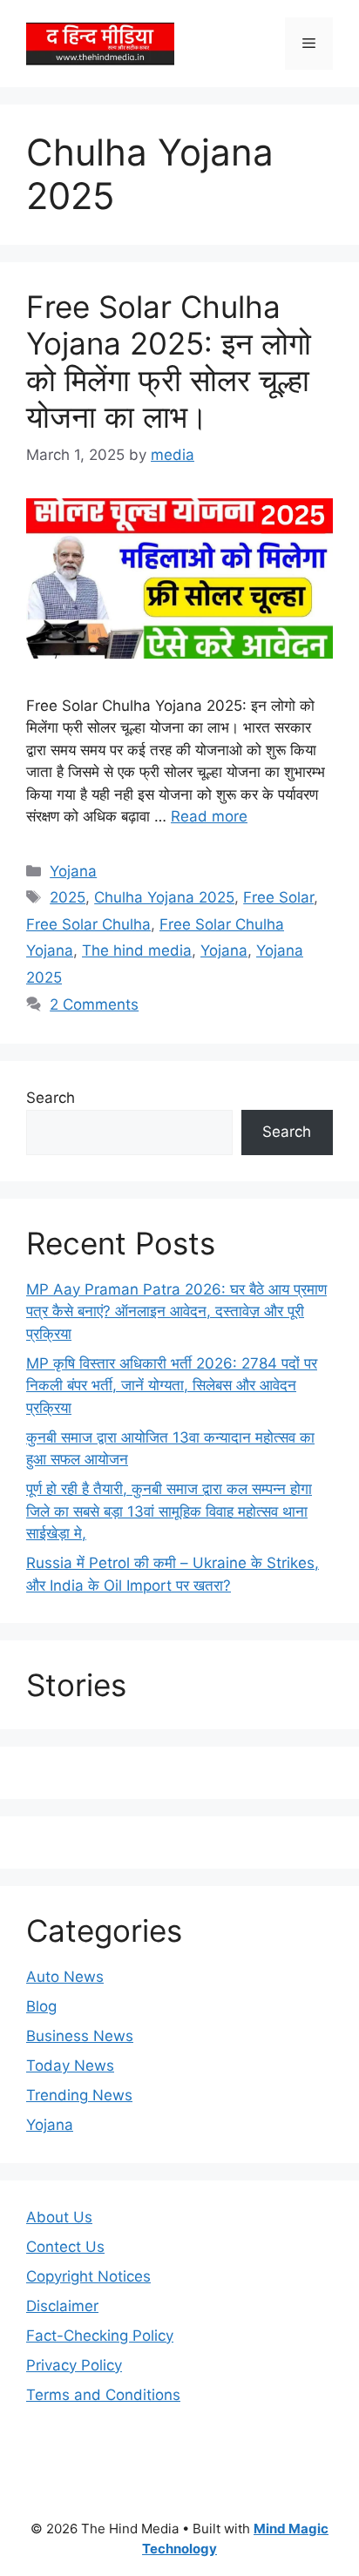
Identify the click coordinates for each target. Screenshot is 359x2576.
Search (51, 1098)
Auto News (65, 1977)
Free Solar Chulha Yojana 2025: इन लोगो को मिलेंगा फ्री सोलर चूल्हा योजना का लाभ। (169, 362)
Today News (70, 2066)
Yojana (73, 871)
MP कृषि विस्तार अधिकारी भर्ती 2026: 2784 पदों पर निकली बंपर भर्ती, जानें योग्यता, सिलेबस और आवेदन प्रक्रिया (172, 1386)
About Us (59, 2217)
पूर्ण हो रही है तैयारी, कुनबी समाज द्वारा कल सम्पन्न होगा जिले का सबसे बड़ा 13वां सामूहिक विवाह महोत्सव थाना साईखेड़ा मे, (169, 1511)
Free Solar (278, 897)
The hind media (137, 950)
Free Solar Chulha (88, 924)
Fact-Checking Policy (100, 2336)
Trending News (79, 2095)
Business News (80, 2036)
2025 (68, 897)
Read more (209, 816)
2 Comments (94, 1004)
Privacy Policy (74, 2365)
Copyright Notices (88, 2276)
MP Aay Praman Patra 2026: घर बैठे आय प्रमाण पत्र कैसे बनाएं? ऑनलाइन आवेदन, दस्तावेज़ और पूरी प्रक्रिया (176, 1312)
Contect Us (65, 2247)
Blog (41, 2006)
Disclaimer (62, 2306)
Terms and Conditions (103, 2395)
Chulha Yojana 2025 (164, 897)
